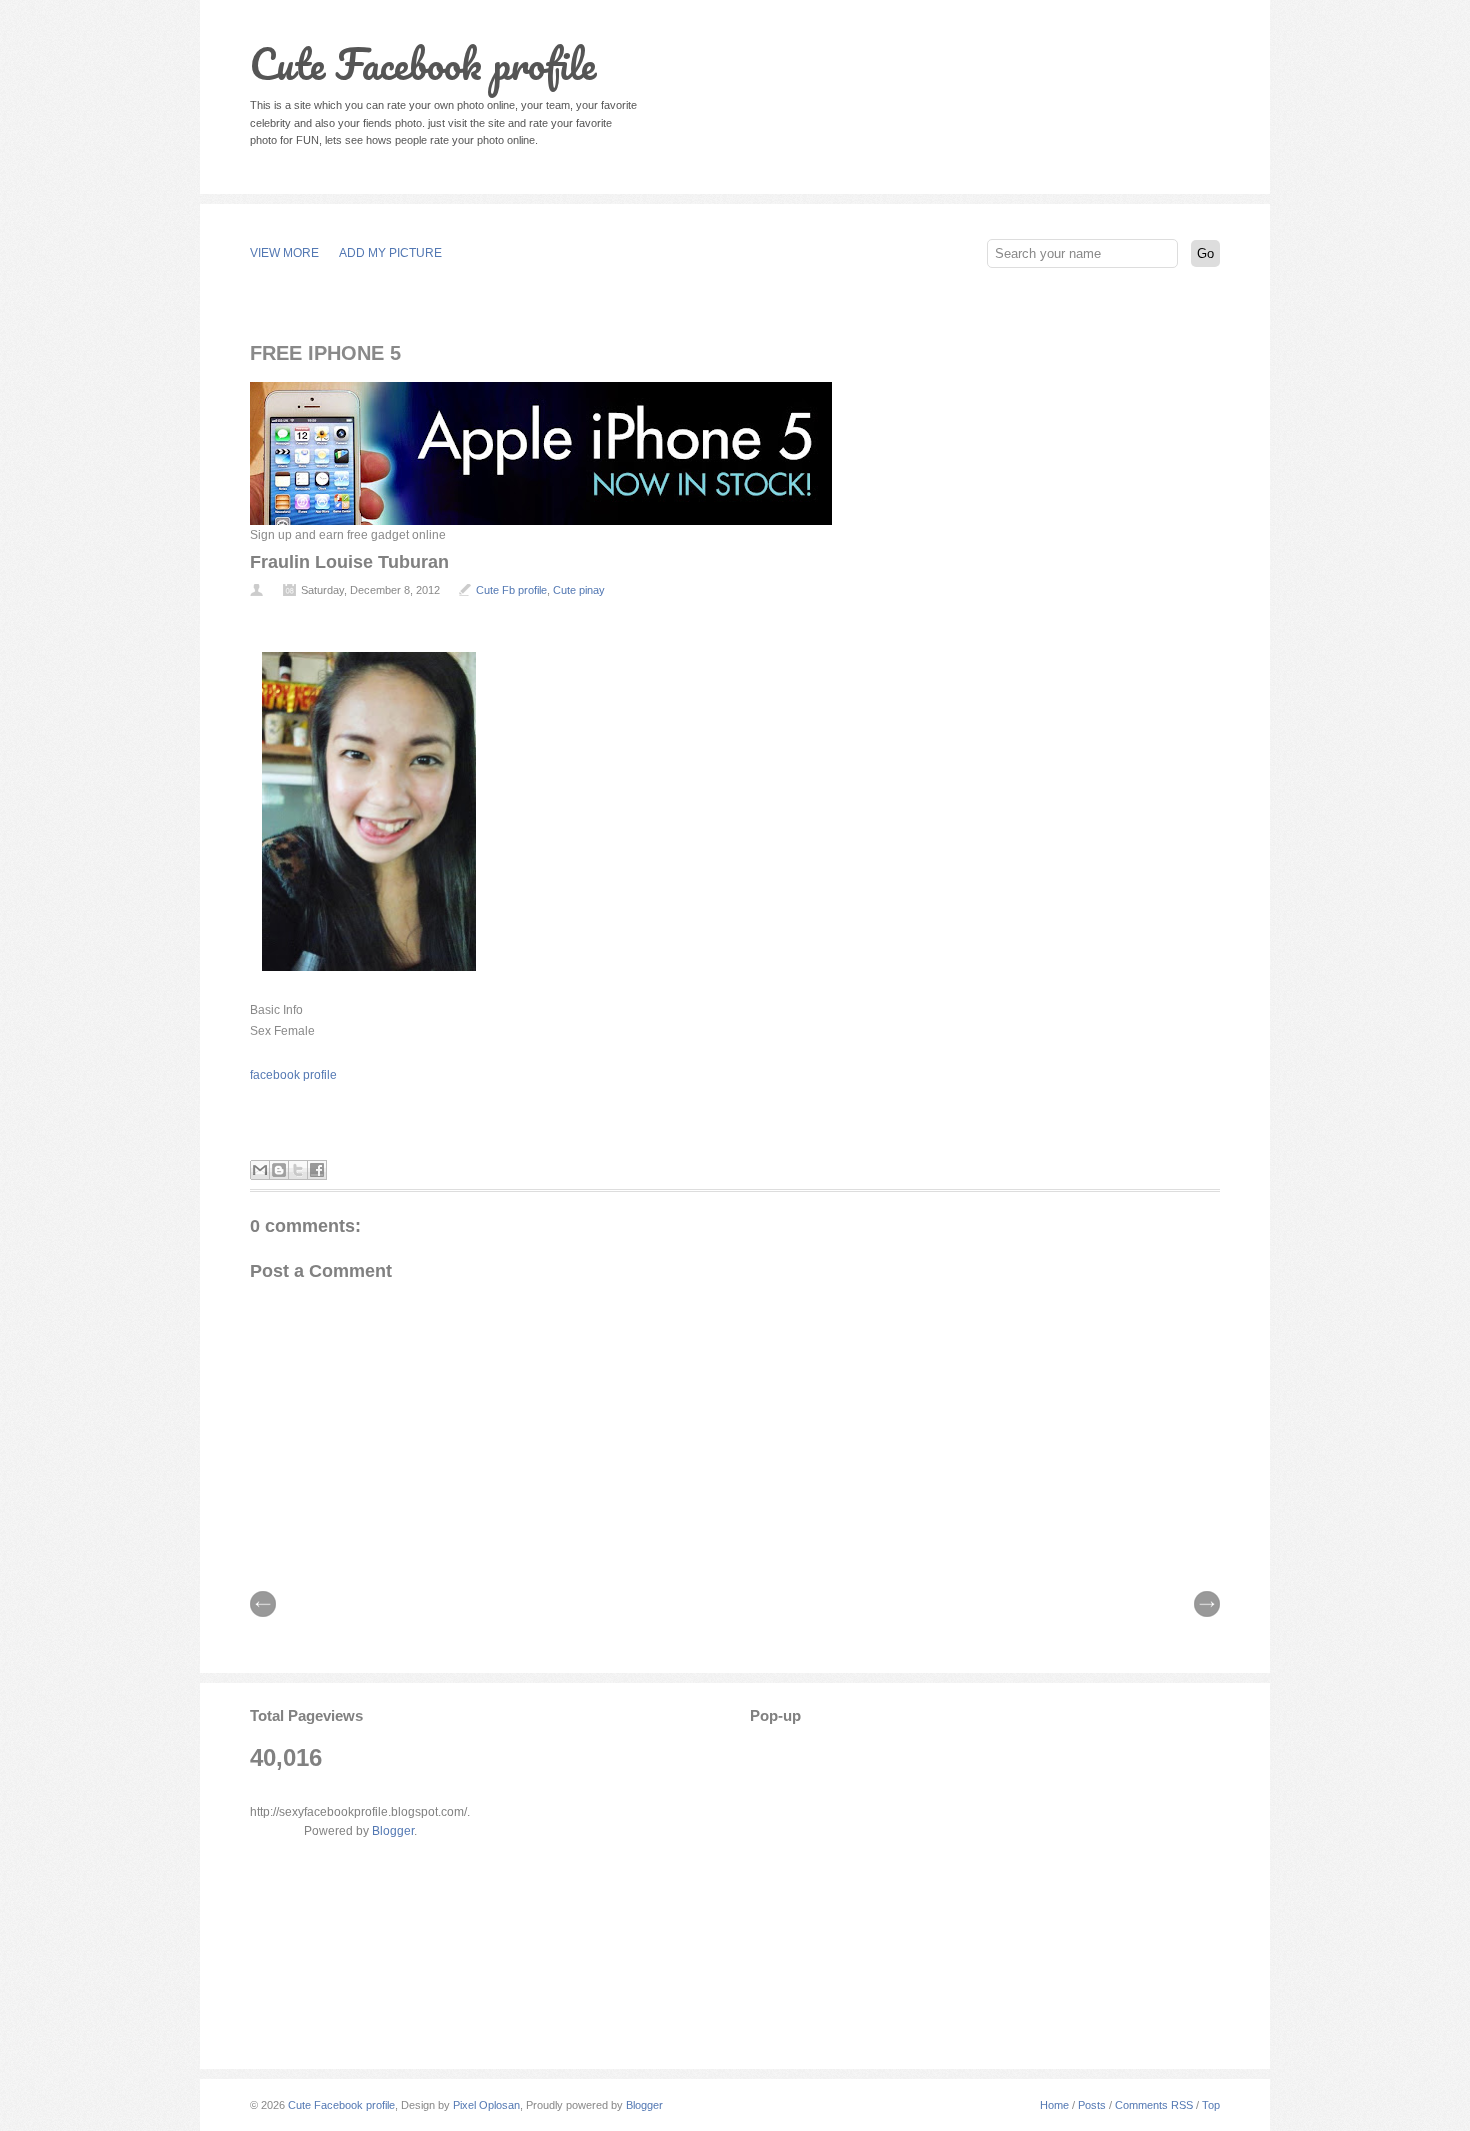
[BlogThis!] (279, 1170)
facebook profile (293, 1075)
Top (1211, 2105)
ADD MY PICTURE (390, 253)
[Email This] (260, 1170)
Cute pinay (579, 590)
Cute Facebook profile (423, 63)
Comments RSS (1154, 2105)
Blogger (393, 1831)
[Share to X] (298, 1170)
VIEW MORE (284, 253)
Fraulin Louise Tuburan (349, 562)
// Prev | (263, 1604)
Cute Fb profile (511, 590)
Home (1054, 2105)
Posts (1092, 2105)
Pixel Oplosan (486, 2105)
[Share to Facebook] (317, 1170)
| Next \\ (1207, 1604)
